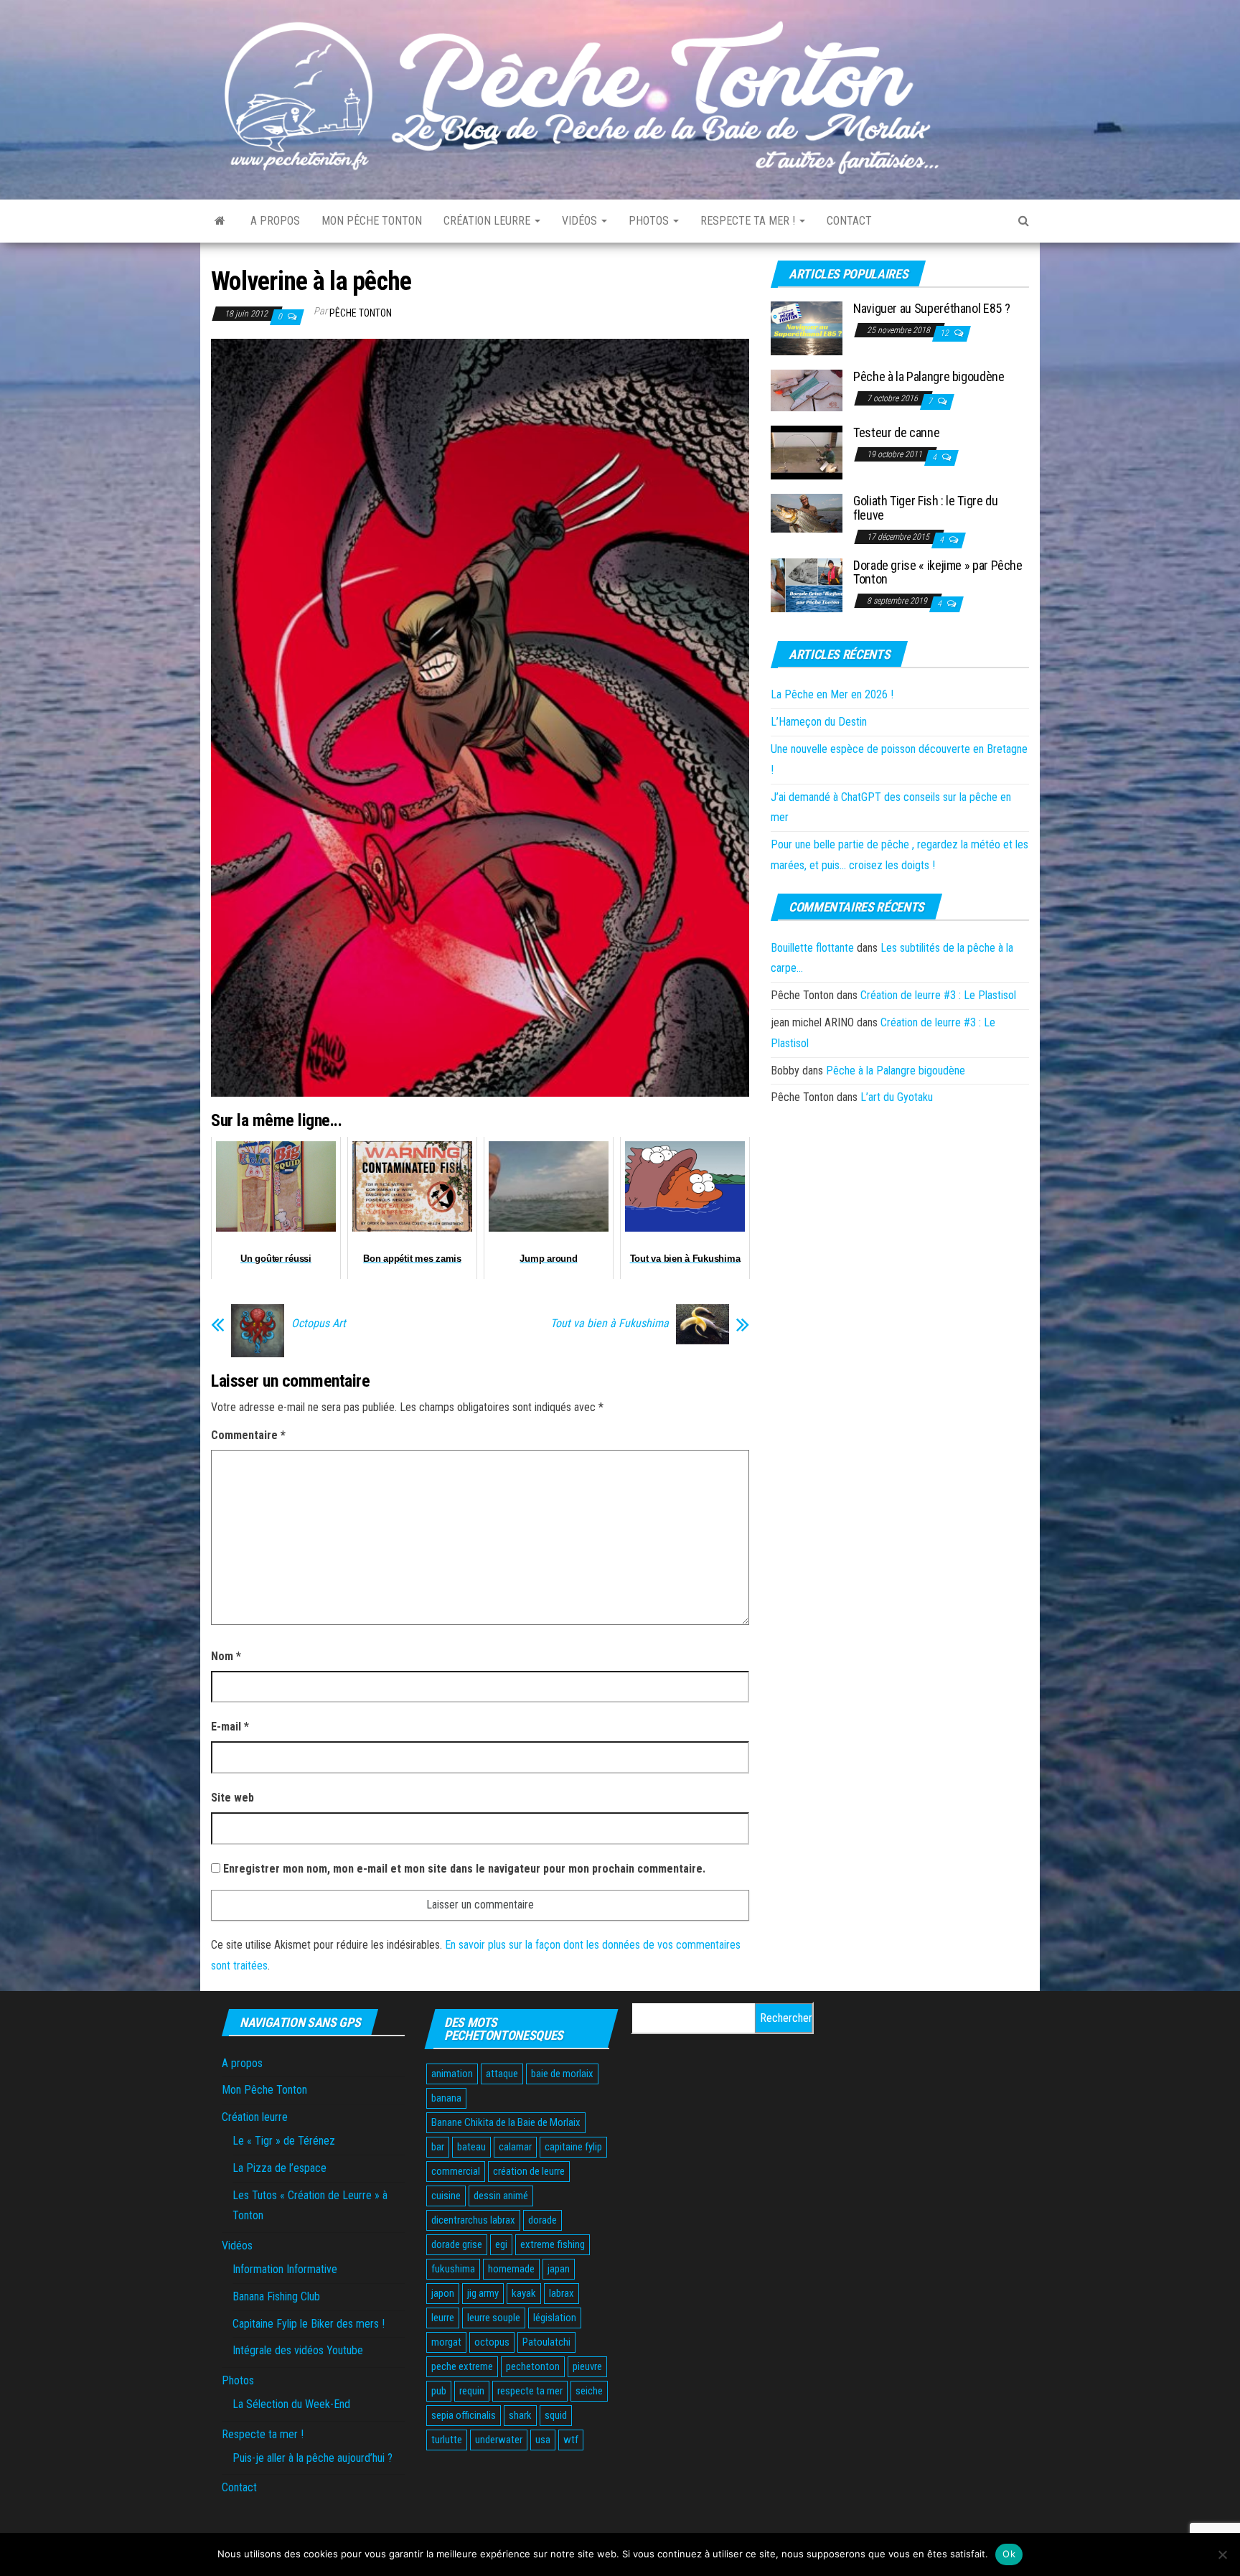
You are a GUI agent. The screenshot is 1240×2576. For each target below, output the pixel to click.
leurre (443, 2318)
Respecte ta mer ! (749, 221)
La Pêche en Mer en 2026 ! (832, 694)
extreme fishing (553, 2244)
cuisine (446, 2196)
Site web (232, 1798)
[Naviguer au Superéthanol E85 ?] (807, 328)
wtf (571, 2440)
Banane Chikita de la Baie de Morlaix (506, 2122)
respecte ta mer (530, 2391)
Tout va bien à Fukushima (610, 1324)
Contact (849, 221)
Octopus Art (319, 1324)
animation (452, 2074)
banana (446, 2098)
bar (438, 2147)
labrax (562, 2293)
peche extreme (462, 2366)
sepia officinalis (464, 2415)
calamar (515, 2147)
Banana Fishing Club (276, 2296)
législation (555, 2318)
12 (945, 333)
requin (472, 2391)
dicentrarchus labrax (473, 2220)
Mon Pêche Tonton (372, 221)
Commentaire (248, 1435)
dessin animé (501, 2196)
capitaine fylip (573, 2147)
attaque (502, 2074)
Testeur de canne (896, 432)
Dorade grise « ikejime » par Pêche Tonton (938, 572)
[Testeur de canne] (807, 452)
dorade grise (457, 2244)
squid (556, 2415)
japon (443, 2293)
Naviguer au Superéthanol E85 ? (931, 308)
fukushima (453, 2269)
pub (439, 2391)
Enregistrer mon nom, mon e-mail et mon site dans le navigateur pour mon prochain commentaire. (464, 1869)
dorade (542, 2220)
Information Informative (285, 2269)
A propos (275, 221)
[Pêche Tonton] (220, 221)
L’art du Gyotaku (897, 1097)
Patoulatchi (546, 2342)
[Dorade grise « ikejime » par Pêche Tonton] (807, 584)
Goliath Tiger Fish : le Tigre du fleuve (925, 508)
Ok (1009, 2554)
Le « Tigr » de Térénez (284, 2141)
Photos (650, 221)
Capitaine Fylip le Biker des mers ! (309, 2324)
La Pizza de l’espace (280, 2168)
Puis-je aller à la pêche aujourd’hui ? (313, 2458)
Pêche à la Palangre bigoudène (929, 376)
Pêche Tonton (361, 313)
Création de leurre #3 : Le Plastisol (938, 995)
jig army (483, 2293)
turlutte (447, 2440)
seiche (589, 2391)
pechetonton (533, 2366)
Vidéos (581, 221)
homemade (511, 2269)
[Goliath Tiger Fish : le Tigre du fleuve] (807, 513)
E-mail (230, 1727)
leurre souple (494, 2318)
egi (501, 2244)
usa (543, 2440)
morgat (446, 2342)
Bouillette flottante (812, 948)
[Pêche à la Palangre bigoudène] (807, 390)
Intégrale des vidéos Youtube (298, 2350)
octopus (492, 2342)
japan (559, 2269)
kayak (524, 2293)
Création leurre (488, 221)
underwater (499, 2440)
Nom (226, 1656)
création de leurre (529, 2171)
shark (520, 2415)
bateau (471, 2147)
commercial (456, 2171)
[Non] (1222, 2554)
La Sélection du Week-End (291, 2404)
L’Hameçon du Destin (819, 722)
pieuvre (587, 2366)
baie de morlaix (562, 2074)
